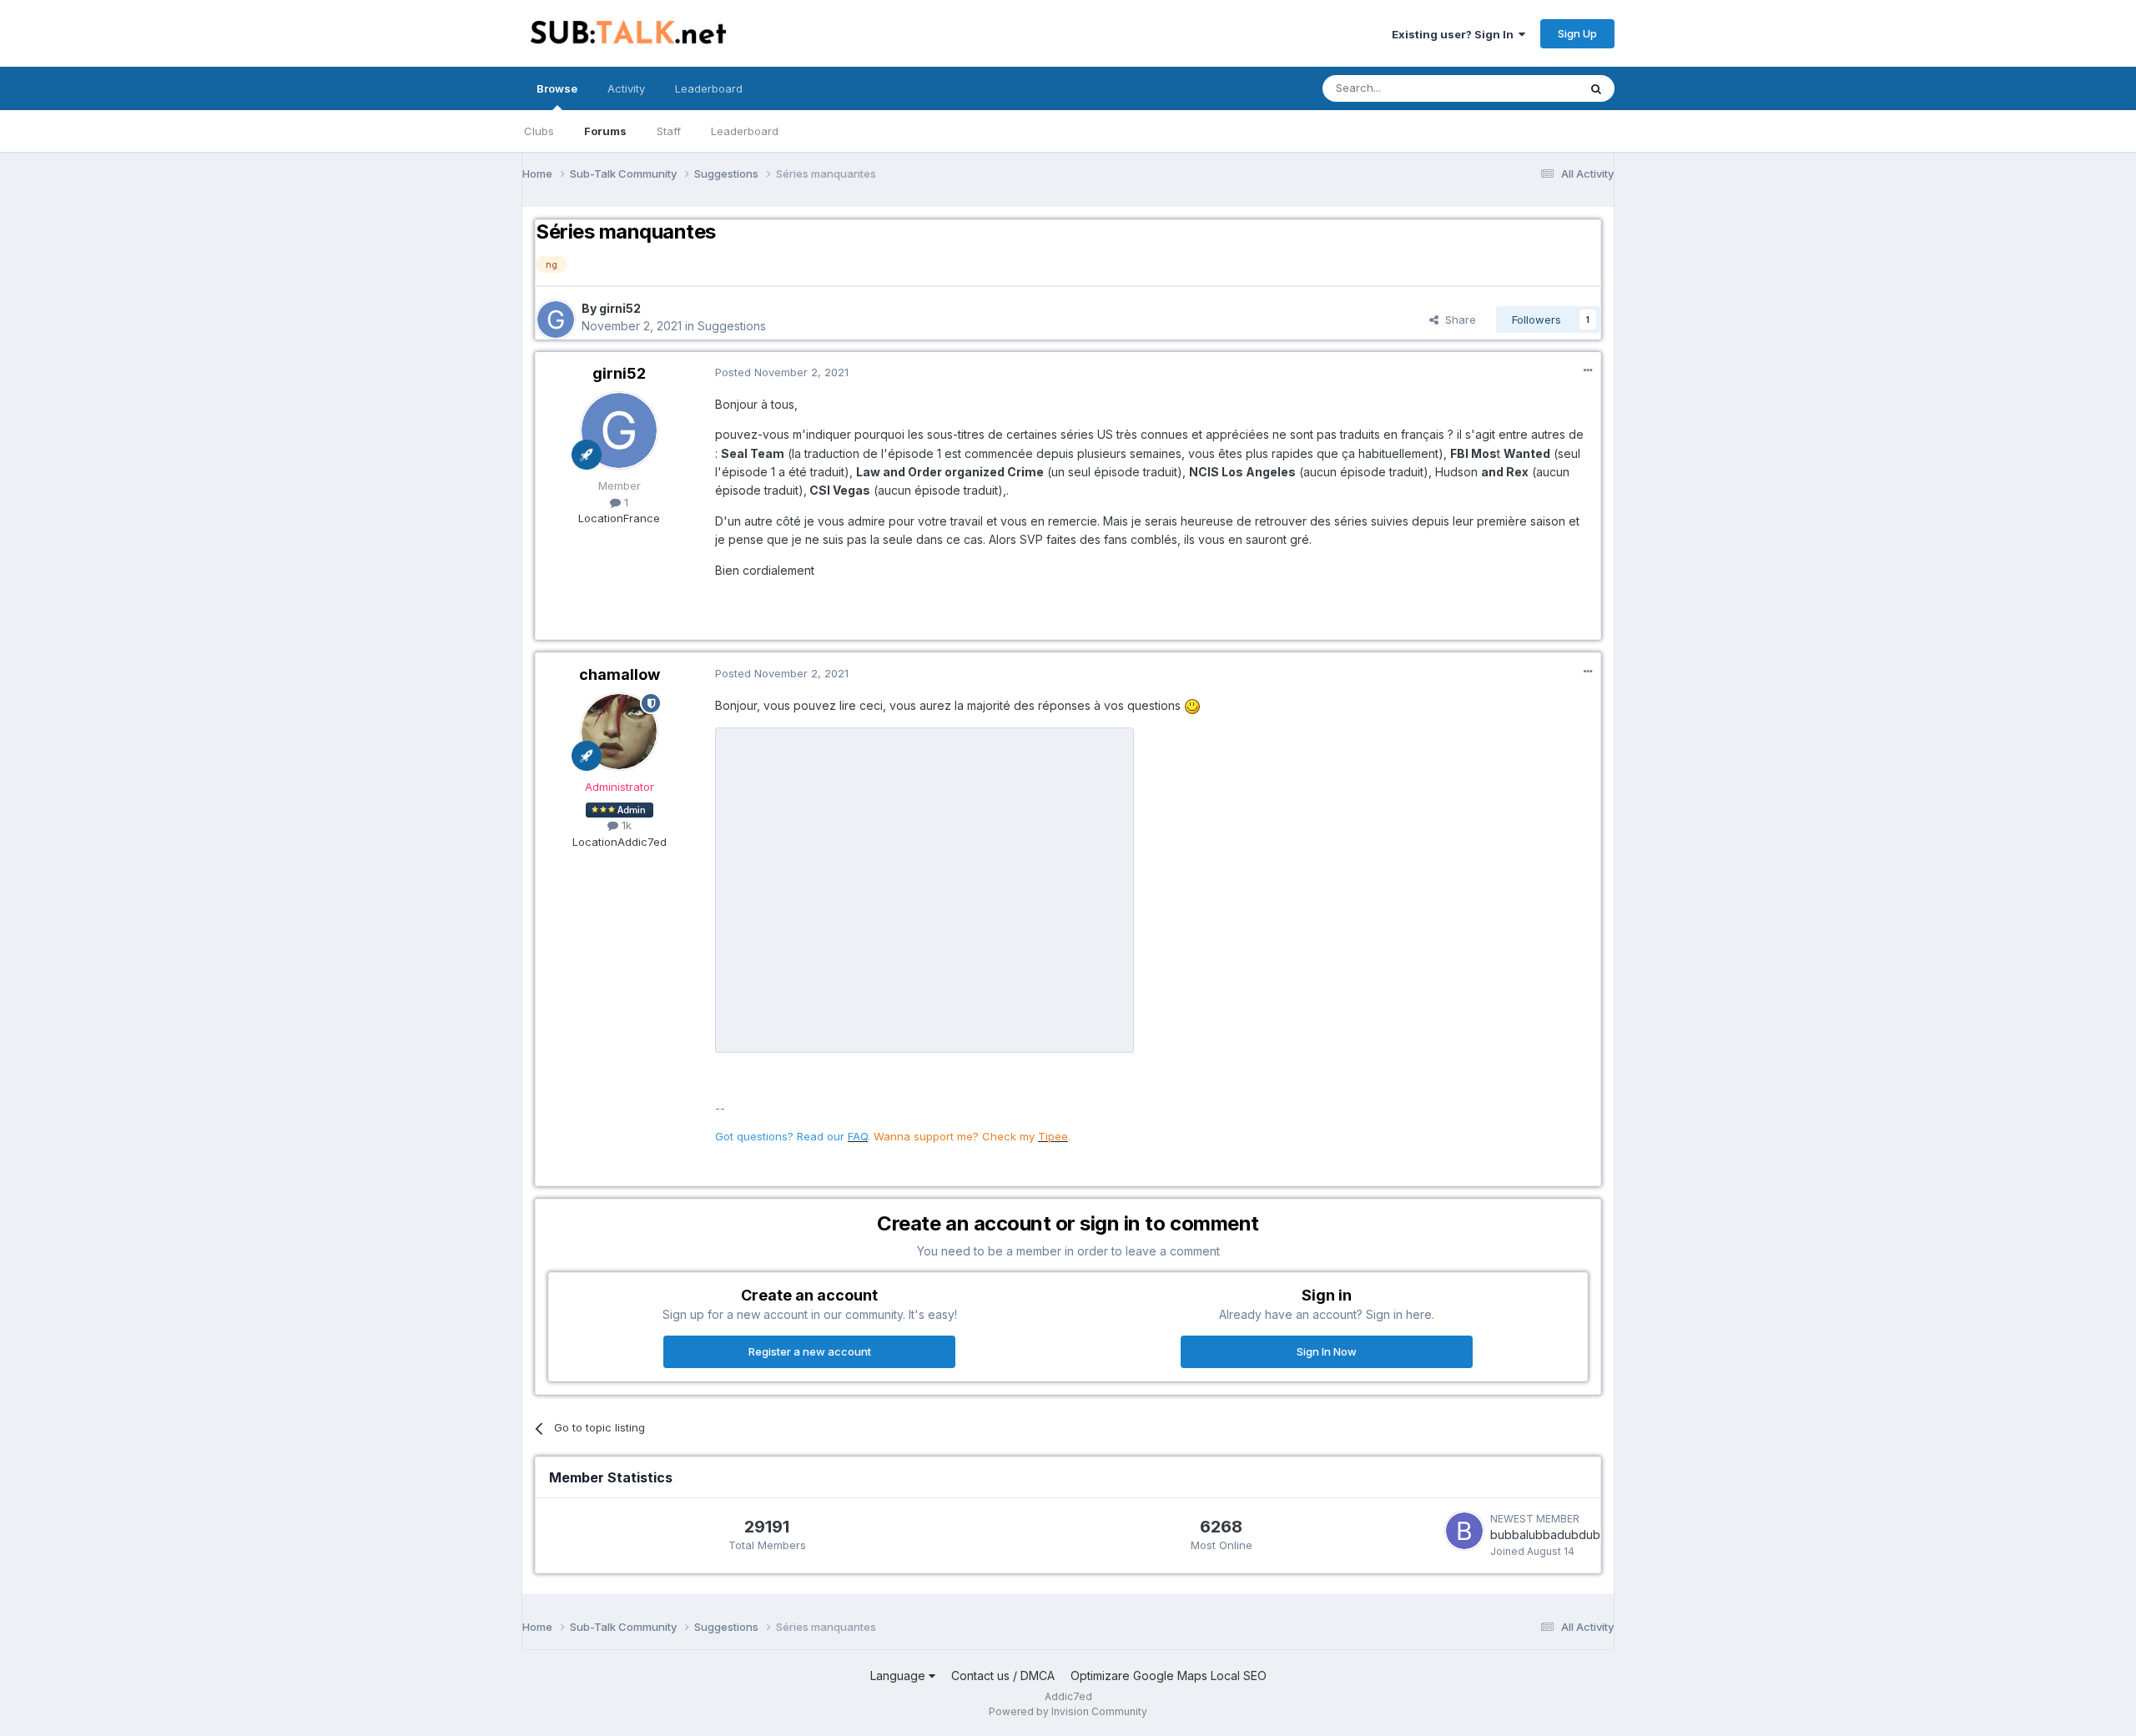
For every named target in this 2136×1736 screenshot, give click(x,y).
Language (899, 1676)
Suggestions (732, 326)
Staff (669, 131)
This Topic (1529, 88)
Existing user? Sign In (1455, 34)
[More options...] (1588, 370)
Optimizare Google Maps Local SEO (1169, 1676)
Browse (557, 88)
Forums (605, 131)
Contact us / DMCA (1003, 1676)
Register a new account (810, 1351)
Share (1457, 320)
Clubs (539, 131)
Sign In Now (1327, 1351)
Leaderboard (745, 131)
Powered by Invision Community (1068, 1711)
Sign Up (1577, 33)
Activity (626, 88)
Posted (782, 372)
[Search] (1596, 88)
